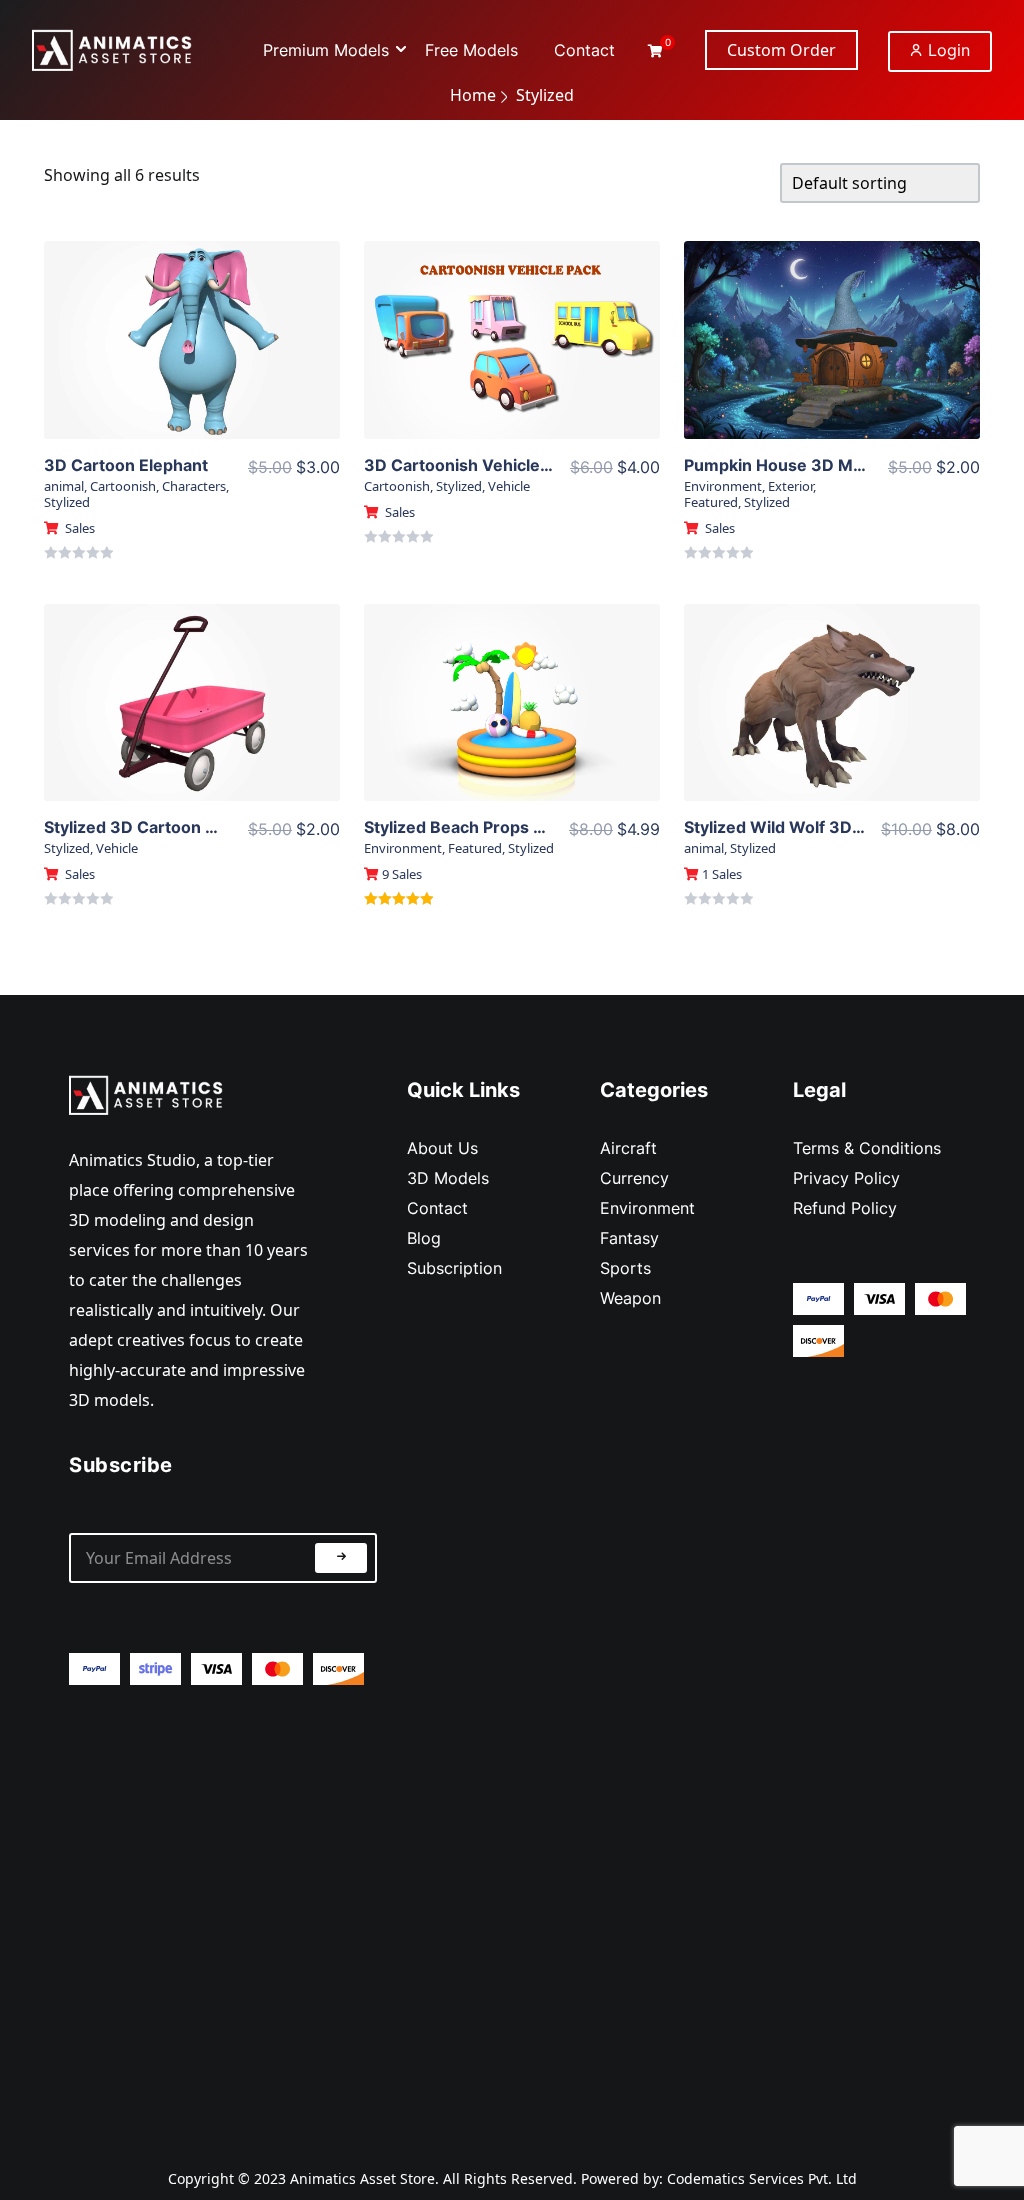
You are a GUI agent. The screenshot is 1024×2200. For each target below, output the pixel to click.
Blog (424, 1238)
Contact (437, 1208)
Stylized (67, 502)
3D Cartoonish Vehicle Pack (472, 465)
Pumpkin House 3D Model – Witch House (844, 465)
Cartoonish (123, 486)
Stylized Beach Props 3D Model (486, 827)
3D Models (448, 1178)
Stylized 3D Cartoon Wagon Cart (171, 827)
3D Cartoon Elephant (126, 465)
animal (64, 486)
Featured (711, 502)
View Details (192, 325)
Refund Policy (845, 1208)
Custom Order (781, 50)
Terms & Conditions (867, 1148)
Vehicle (509, 486)
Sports (625, 1268)
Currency (634, 1178)
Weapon (630, 1298)
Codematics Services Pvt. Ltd (762, 2178)
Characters (194, 486)
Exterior (790, 486)
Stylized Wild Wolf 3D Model (794, 827)
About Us (442, 1148)
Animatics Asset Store (362, 2178)
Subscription (454, 1268)
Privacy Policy (846, 1178)
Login (946, 50)
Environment (723, 486)
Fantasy (629, 1238)
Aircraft (628, 1148)
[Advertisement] (223, 1910)
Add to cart (191, 367)
